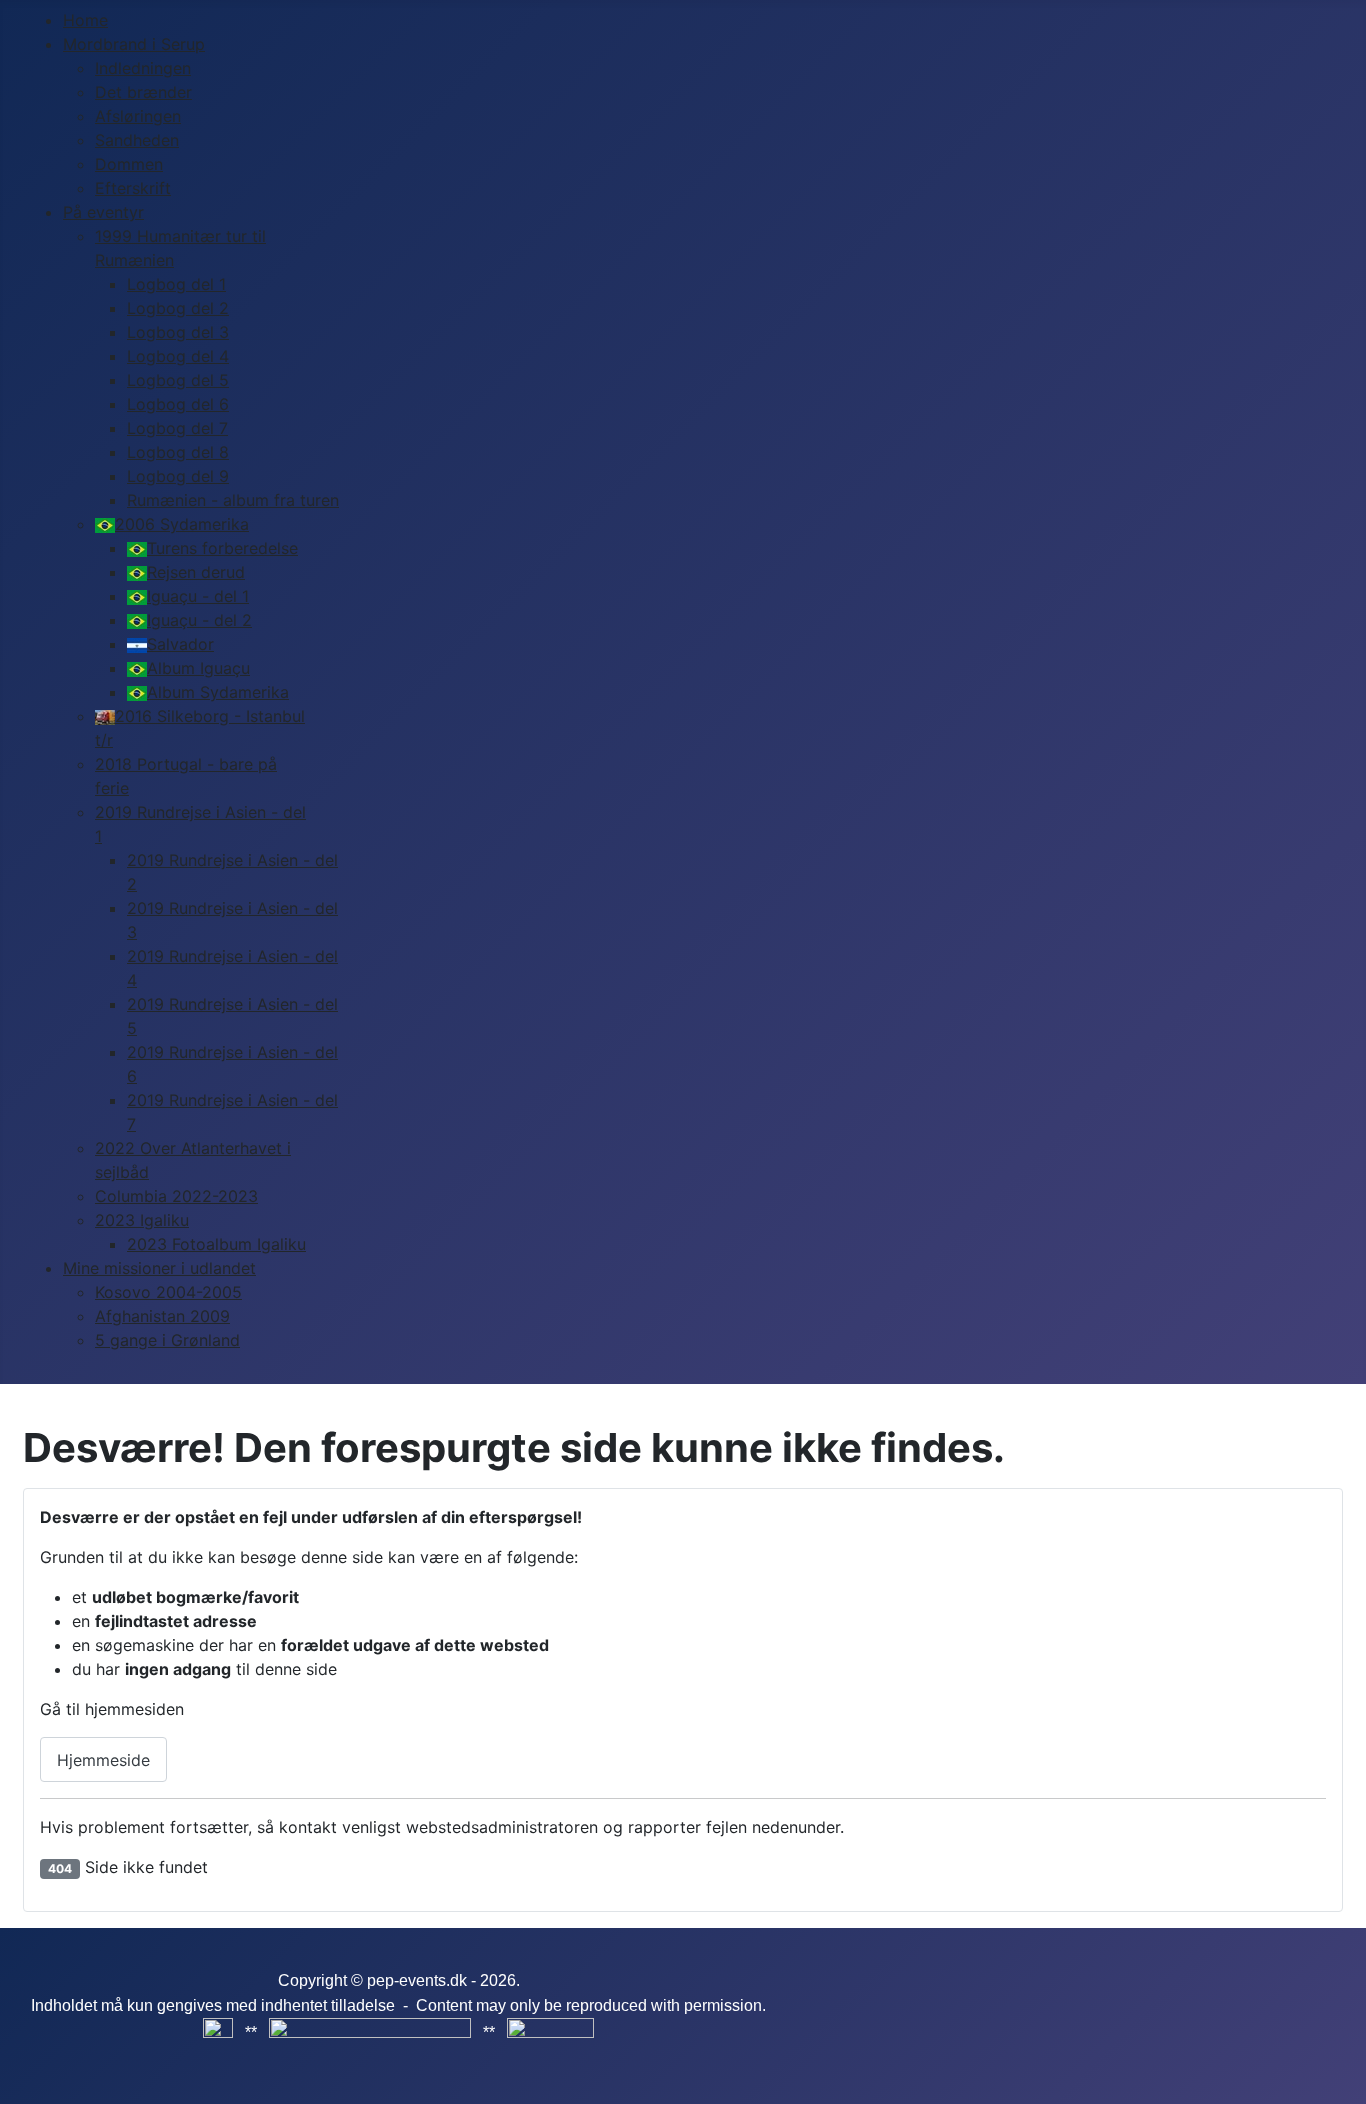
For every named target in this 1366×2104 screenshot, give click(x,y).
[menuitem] (85, 20)
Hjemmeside (103, 1760)
